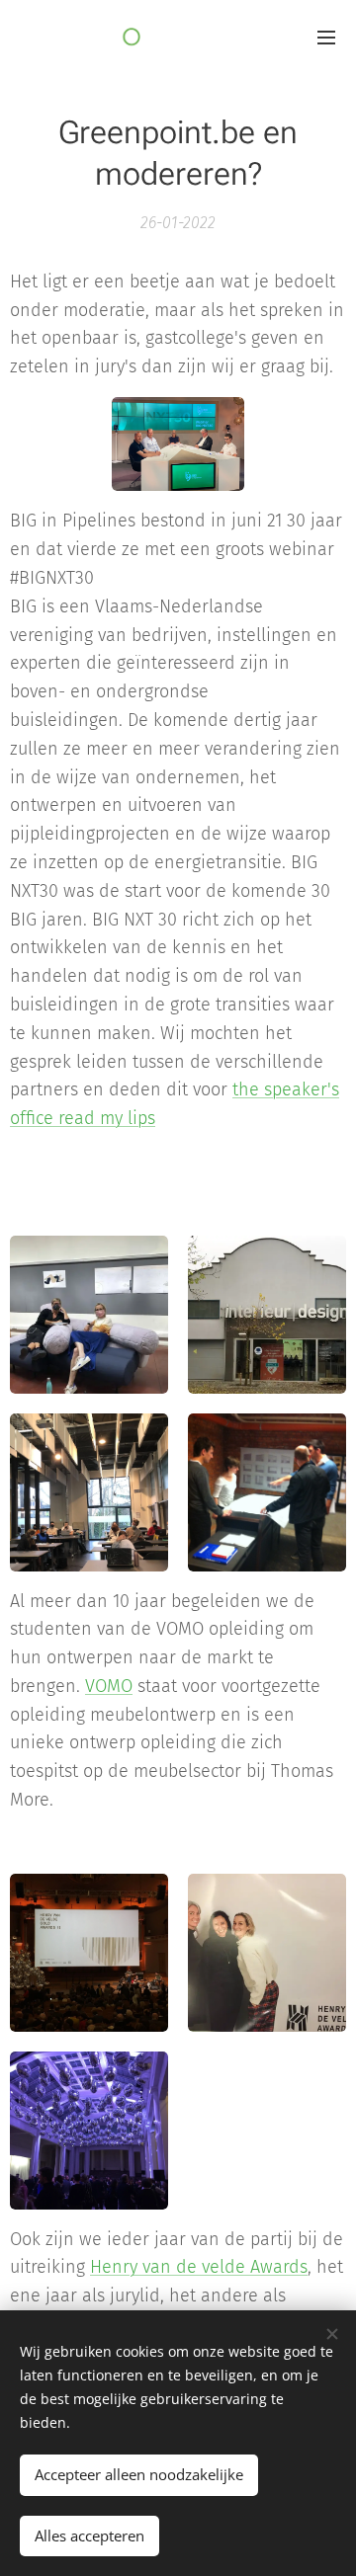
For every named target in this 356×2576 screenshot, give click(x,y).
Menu (326, 37)
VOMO (109, 1686)
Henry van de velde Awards (199, 2267)
